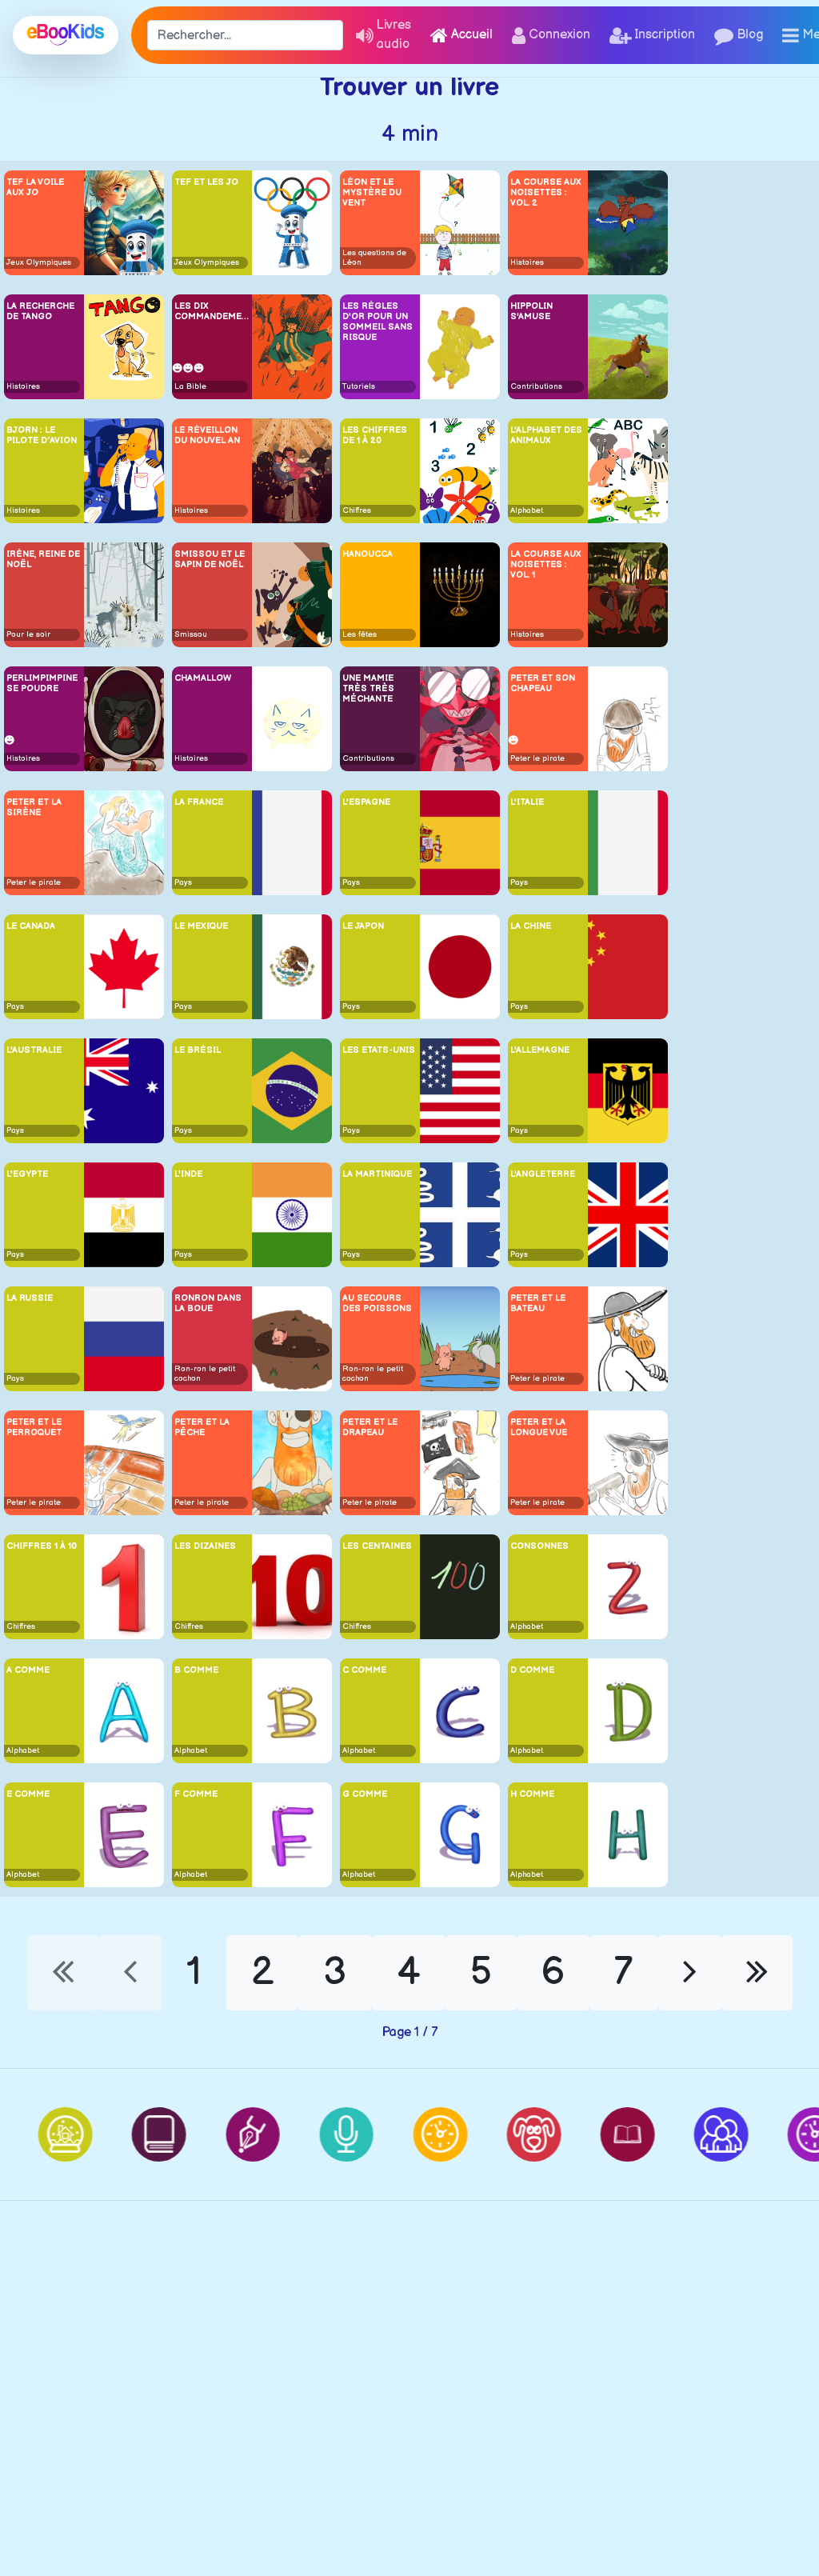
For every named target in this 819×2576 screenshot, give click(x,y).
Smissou (191, 634)
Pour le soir (28, 634)
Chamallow (203, 678)
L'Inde (188, 1174)
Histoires (527, 262)
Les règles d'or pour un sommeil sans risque (378, 322)
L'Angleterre (543, 1174)
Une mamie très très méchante (368, 688)
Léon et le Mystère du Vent (372, 192)
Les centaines (377, 1546)
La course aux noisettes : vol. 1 (546, 564)
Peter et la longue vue (539, 1427)
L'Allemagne (540, 1050)
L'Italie (527, 802)
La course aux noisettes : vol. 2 (546, 192)
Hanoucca (368, 554)
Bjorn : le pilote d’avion (42, 435)
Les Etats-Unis (379, 1050)
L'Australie (34, 1050)
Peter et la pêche (202, 1427)
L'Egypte (27, 1174)
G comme (365, 1794)
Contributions (536, 386)
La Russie (30, 1298)
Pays (183, 882)
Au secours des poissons (377, 1303)
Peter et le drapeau (370, 1427)
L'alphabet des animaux (546, 435)
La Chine (531, 926)
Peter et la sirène (34, 807)
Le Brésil (198, 1050)
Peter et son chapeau (543, 683)
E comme (28, 1794)
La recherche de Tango (40, 311)
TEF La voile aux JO (35, 187)
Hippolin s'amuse (531, 311)
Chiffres (357, 510)
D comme (532, 1670)
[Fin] (757, 1973)
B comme (196, 1670)
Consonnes (539, 1546)
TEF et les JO (206, 182)
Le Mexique (201, 926)
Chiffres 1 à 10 (42, 1546)
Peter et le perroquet (34, 1427)
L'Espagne (366, 802)
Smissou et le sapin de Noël (210, 559)
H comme (532, 1794)
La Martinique (377, 1174)
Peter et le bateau (538, 1303)
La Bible (190, 386)
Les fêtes (360, 634)
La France (199, 802)
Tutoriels (359, 386)
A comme (28, 1670)
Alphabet (527, 510)
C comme (364, 1670)
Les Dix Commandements (212, 311)
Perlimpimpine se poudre (42, 683)
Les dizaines (205, 1546)
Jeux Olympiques (39, 262)
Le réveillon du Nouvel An (207, 435)
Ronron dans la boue (208, 1303)
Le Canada (31, 926)
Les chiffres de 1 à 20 (375, 435)
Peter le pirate (537, 758)
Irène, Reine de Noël (43, 559)
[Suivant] (690, 1973)
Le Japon (363, 926)
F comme (196, 1794)
